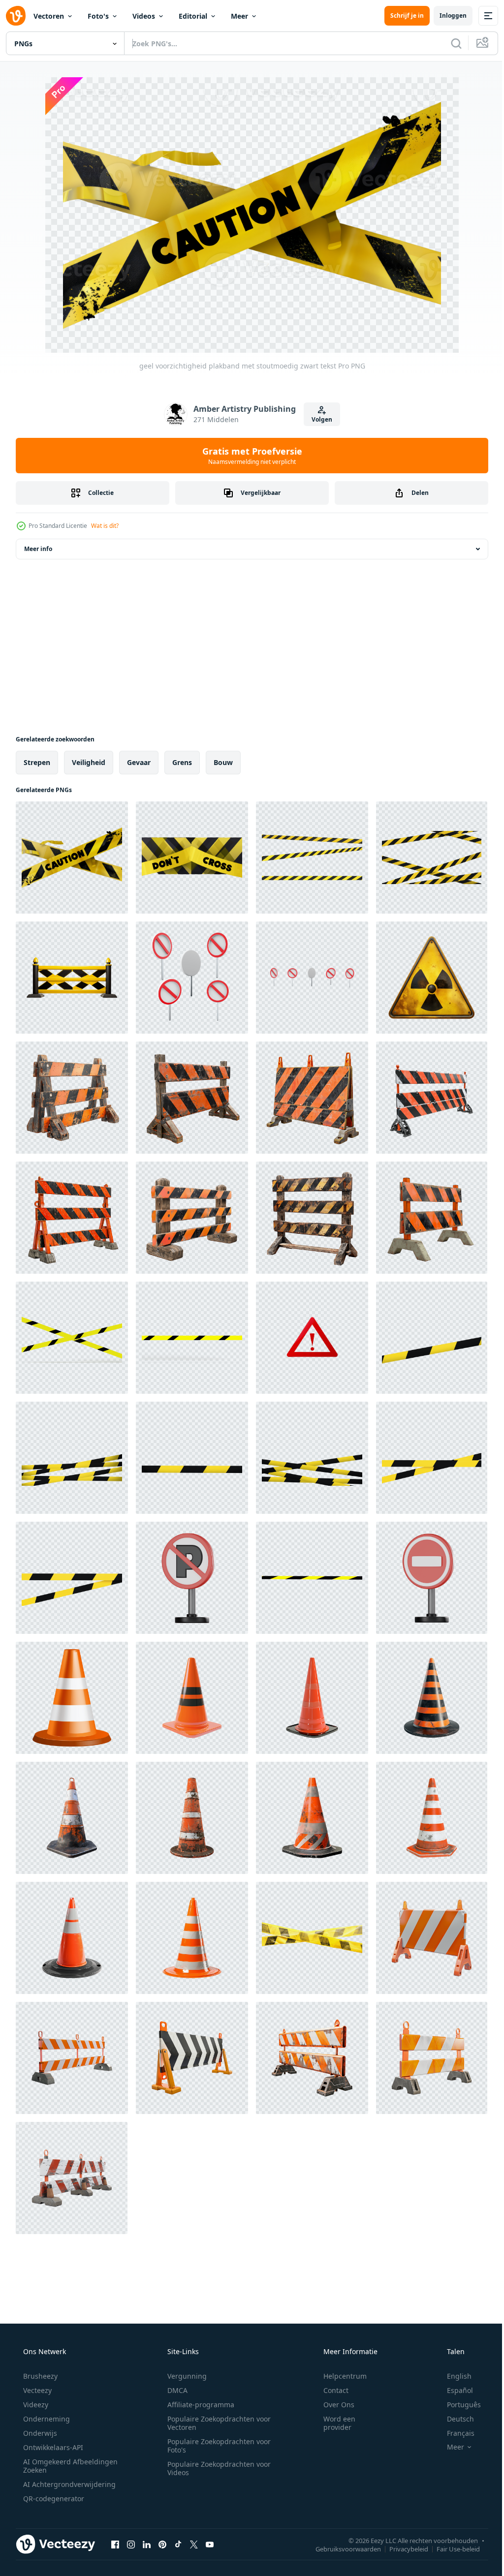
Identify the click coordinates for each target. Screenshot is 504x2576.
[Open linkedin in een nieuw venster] (147, 2544)
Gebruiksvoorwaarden (341, 2548)
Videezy (35, 2405)
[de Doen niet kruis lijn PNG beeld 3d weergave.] (432, 1338)
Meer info (38, 549)
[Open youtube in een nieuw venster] (210, 2544)
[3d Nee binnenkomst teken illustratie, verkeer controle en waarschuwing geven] (432, 1578)
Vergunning (184, 2376)
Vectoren (49, 16)
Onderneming (46, 2419)
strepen (37, 762)
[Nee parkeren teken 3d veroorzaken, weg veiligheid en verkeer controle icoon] (192, 1578)
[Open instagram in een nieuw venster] (131, 2544)
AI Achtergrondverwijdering (68, 2484)
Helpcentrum (339, 2376)
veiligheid (89, 762)
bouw (223, 762)
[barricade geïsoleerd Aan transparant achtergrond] (72, 978)
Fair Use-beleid (451, 2548)
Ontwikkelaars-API (52, 2447)
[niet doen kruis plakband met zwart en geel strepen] (192, 858)
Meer (239, 16)
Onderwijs (39, 2433)
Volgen (318, 419)
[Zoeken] (449, 43)
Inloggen (446, 15)
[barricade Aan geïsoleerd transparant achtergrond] (72, 1098)
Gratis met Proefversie (248, 456)
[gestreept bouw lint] (312, 1938)
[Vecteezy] (16, 16)
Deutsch (454, 2419)
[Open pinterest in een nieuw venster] (162, 2544)
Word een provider (333, 2423)
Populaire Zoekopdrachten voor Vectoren (216, 2423)
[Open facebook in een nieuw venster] (115, 2544)
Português (457, 2405)
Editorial (193, 16)
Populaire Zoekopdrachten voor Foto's (216, 2446)
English (453, 2376)
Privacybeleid (401, 2548)
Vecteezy (36, 2390)
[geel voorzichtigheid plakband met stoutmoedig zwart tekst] (72, 858)
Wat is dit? (105, 526)
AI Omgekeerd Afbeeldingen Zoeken (57, 2466)
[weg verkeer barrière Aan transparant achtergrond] (432, 1938)
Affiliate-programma (197, 2405)
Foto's (98, 16)
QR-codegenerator (53, 2499)
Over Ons (332, 2405)
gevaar (139, 762)
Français (454, 2433)
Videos (144, 16)
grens (182, 762)
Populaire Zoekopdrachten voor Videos (216, 2468)
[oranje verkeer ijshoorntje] (72, 1698)
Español (454, 2390)
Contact (330, 2390)
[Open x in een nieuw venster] (194, 2544)
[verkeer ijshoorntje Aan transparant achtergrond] (192, 1698)
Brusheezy (39, 2376)
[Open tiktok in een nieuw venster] (178, 2544)
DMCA (174, 2390)
